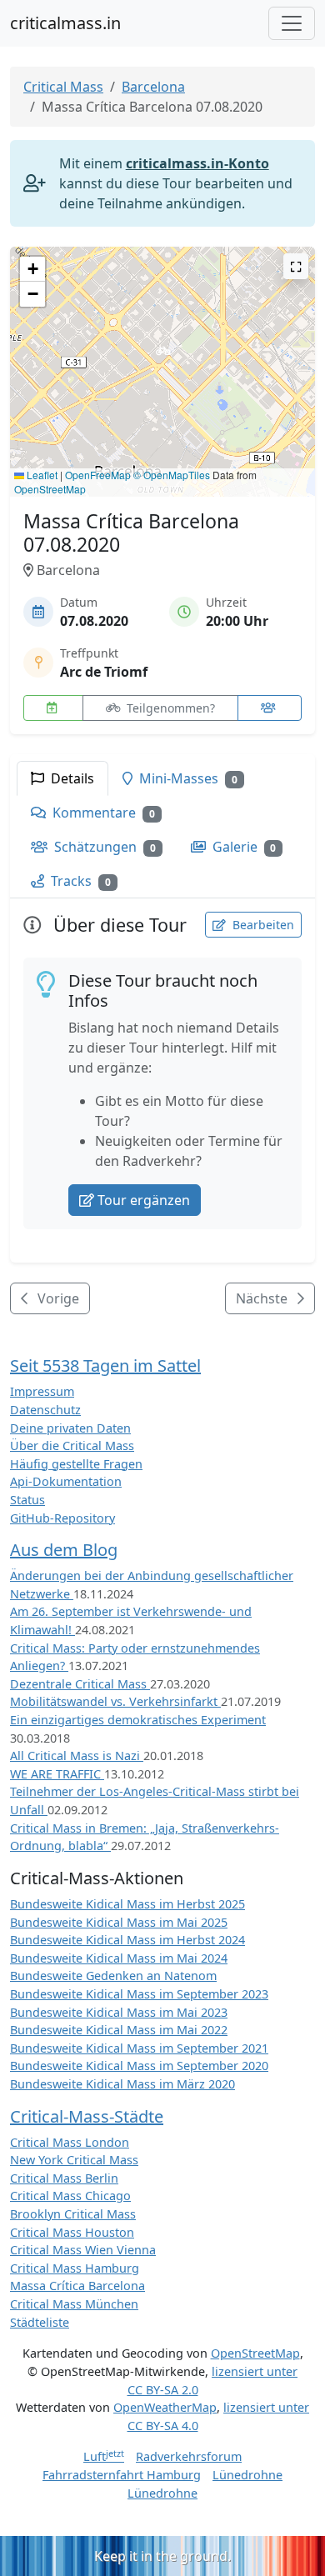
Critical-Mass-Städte (87, 2116)
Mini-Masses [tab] (187, 778)
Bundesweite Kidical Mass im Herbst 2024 (127, 1940)
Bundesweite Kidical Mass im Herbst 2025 (127, 1904)
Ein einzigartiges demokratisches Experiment (138, 1720)
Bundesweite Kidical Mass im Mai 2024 (119, 1958)
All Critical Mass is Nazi (77, 1756)
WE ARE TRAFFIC (57, 1774)
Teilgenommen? (169, 708)
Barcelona (153, 87)
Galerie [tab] (243, 847)
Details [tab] (71, 778)
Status (27, 1500)
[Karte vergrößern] (296, 266)
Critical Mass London (70, 2142)
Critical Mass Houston (72, 2232)
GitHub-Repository (62, 1518)
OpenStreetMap (50, 489)
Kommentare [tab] (102, 813)
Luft (104, 2456)
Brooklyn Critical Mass (73, 2214)
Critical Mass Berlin (64, 2178)
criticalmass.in (65, 23)
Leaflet (41, 475)
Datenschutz (45, 1410)
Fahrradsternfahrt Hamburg (122, 2475)
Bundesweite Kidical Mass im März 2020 (122, 2084)
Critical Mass (63, 87)
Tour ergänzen (144, 1200)
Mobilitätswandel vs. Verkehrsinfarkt (115, 1701)
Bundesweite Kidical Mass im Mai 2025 (119, 1922)
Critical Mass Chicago (70, 2196)
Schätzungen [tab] (103, 847)
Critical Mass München (74, 2304)
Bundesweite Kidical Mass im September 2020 (139, 2066)
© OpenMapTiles (172, 475)
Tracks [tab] (79, 881)
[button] (163, 355)
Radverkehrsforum (189, 2456)
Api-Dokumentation (66, 1481)
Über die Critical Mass (72, 1446)
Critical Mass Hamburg (75, 2268)
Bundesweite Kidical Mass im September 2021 (139, 2048)
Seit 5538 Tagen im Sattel (105, 1366)
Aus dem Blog (64, 1550)
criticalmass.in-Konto (197, 163)
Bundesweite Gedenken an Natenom (113, 1976)
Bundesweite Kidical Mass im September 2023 (139, 1994)
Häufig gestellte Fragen (76, 1464)
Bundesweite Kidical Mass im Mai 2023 (119, 2012)
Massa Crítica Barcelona (77, 2286)
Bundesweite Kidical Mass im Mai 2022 (119, 2030)
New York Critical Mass (74, 2160)
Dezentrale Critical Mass (80, 1684)
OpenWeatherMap (165, 2407)
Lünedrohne (247, 2475)
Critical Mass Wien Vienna (83, 2250)
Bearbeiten (262, 925)
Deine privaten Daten (70, 1428)
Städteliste (40, 2322)
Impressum (42, 1391)
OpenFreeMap (98, 475)
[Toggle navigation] (292, 23)
